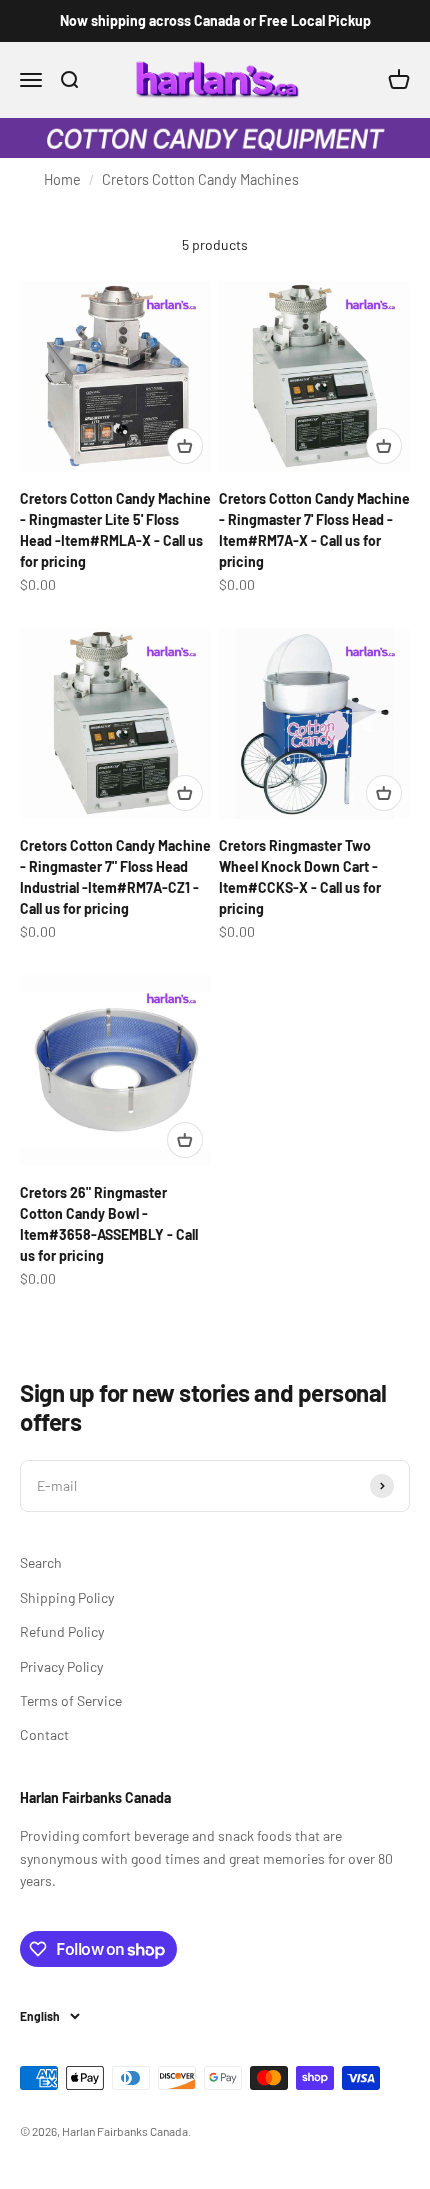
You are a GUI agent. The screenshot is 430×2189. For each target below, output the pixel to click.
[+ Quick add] (185, 446)
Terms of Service (71, 1700)
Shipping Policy (67, 1597)
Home (62, 179)
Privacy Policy (61, 1666)
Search (41, 1562)
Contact (44, 1734)
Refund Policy (62, 1631)
